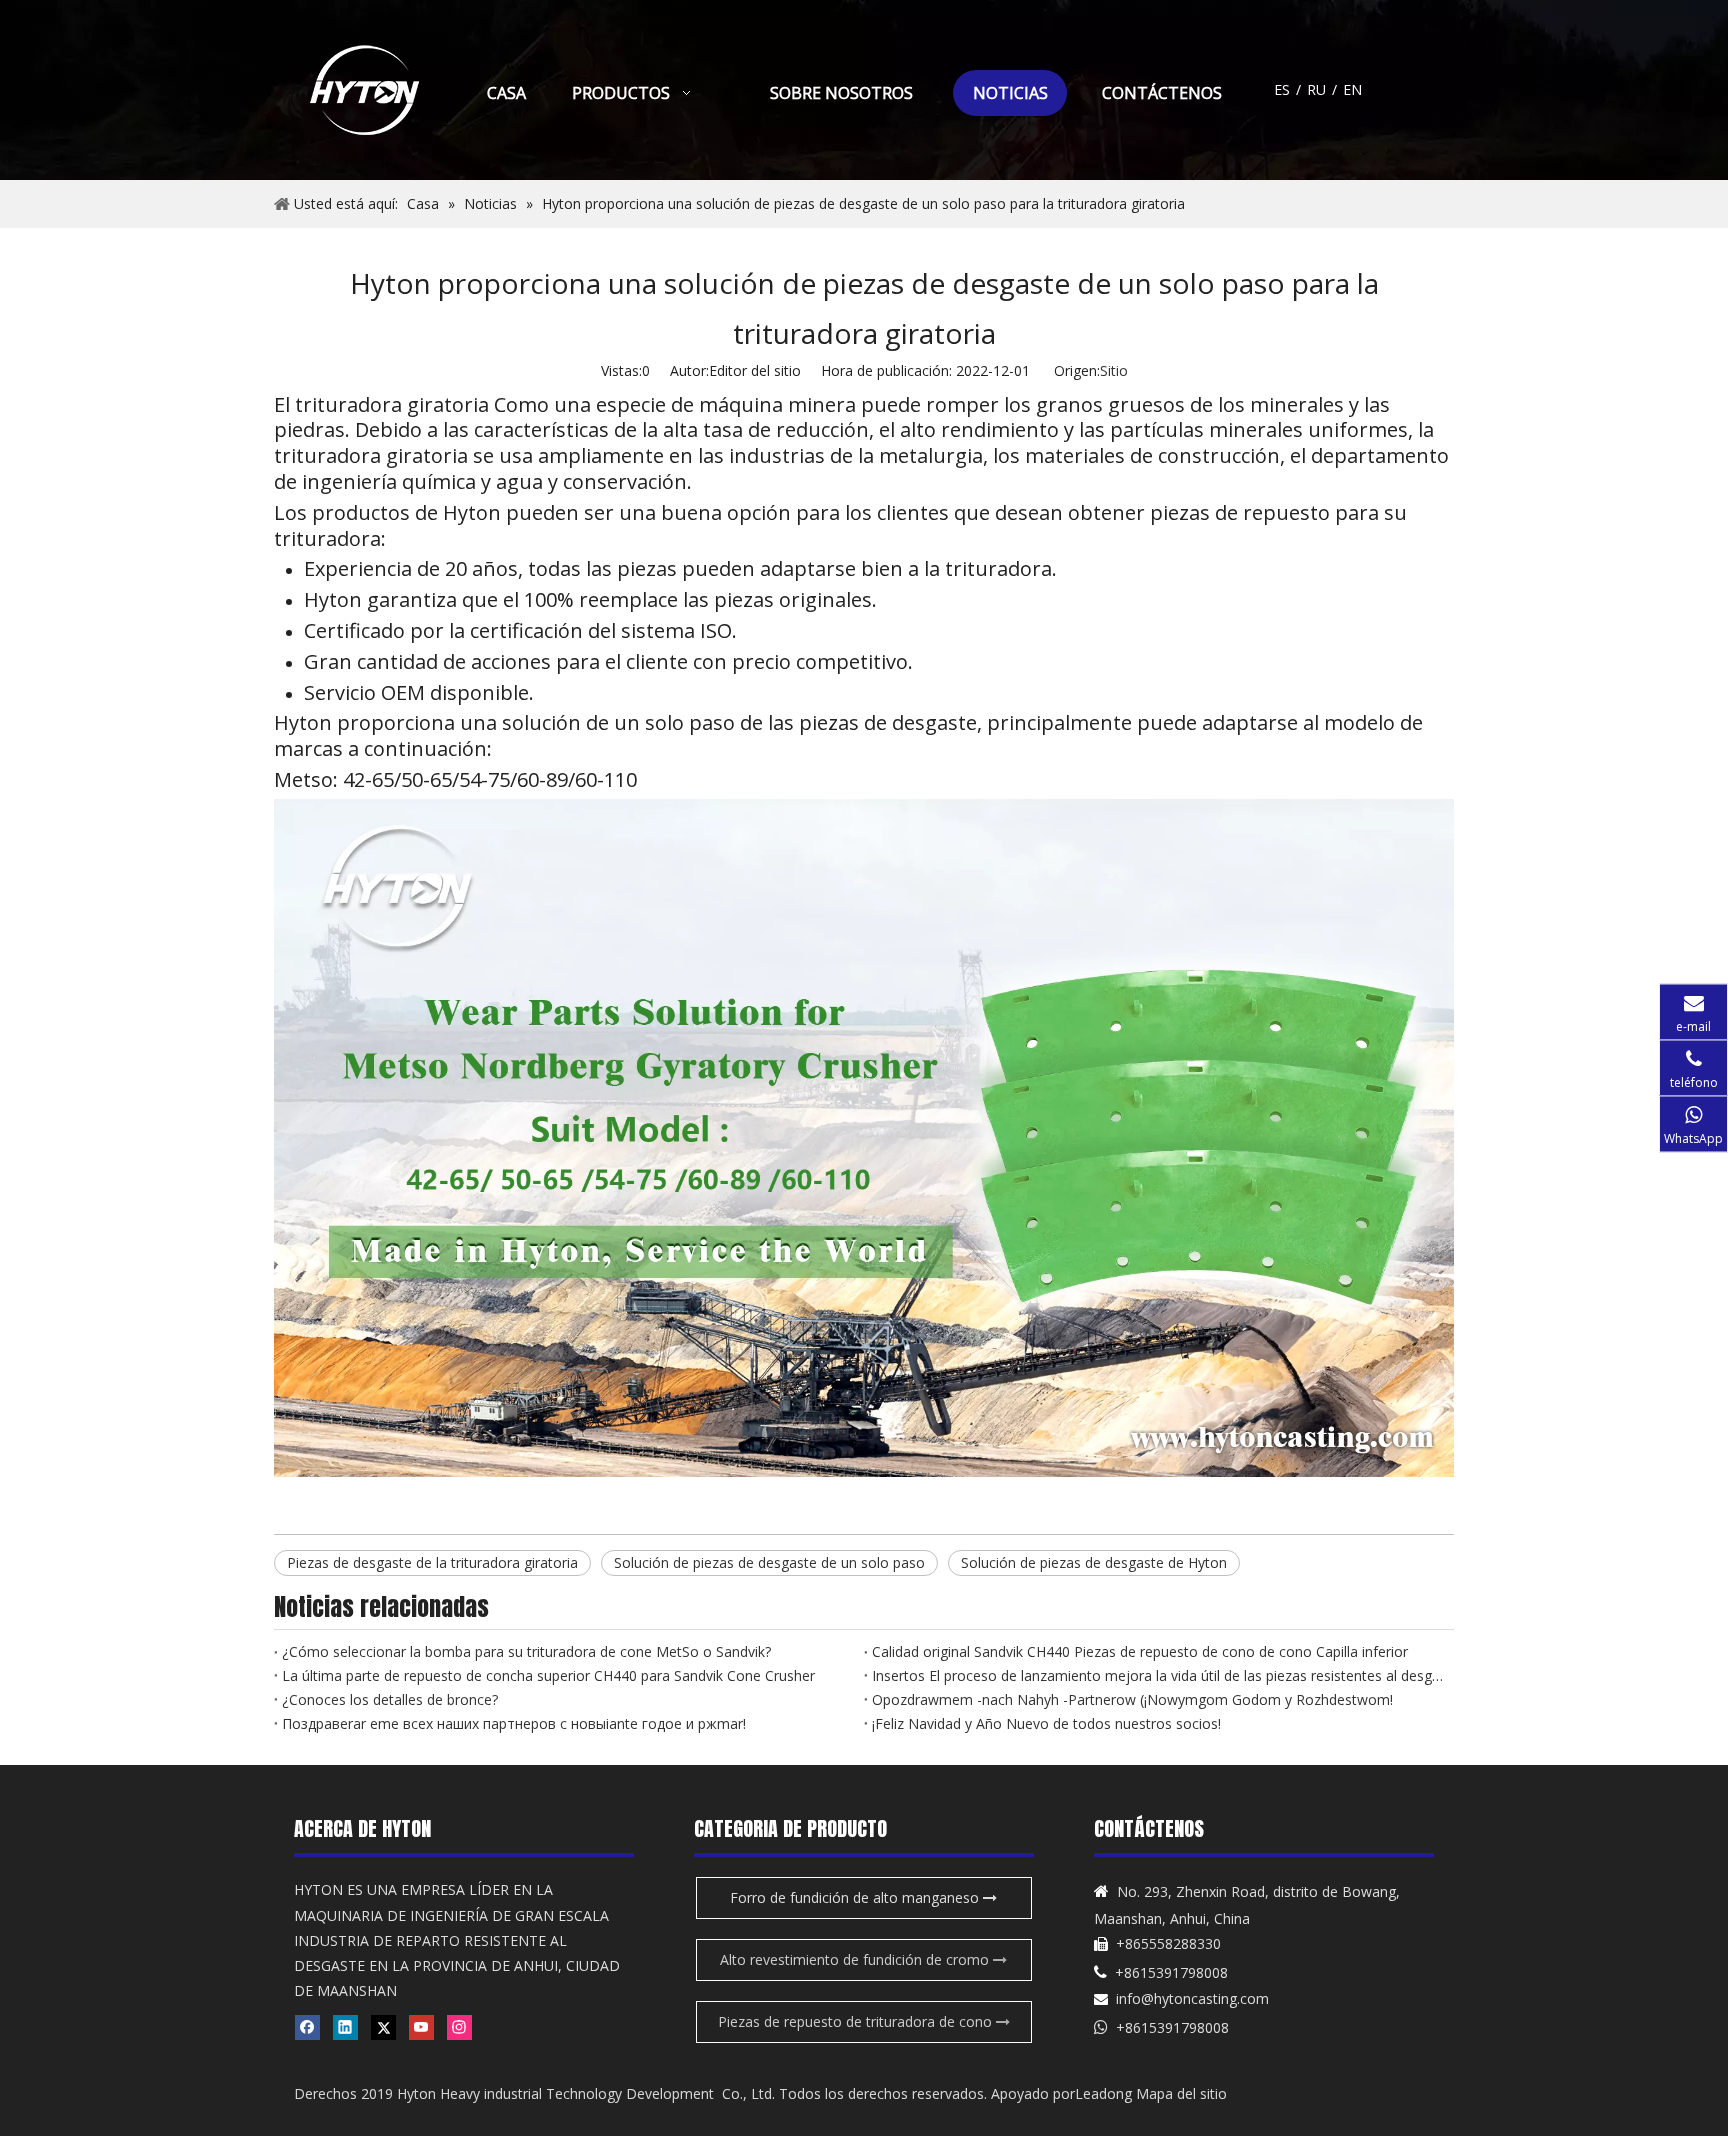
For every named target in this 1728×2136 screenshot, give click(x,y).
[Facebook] (307, 2027)
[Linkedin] (345, 2027)
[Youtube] (421, 2027)
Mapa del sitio (1181, 2093)
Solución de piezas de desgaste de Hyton (1094, 1562)
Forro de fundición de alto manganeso (856, 1897)
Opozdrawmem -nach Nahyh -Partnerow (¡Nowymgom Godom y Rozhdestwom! (1132, 1699)
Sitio (1114, 370)
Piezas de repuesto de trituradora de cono (857, 2021)
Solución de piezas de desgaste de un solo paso (769, 1562)
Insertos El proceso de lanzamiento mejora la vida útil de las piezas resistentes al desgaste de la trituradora (1159, 1675)
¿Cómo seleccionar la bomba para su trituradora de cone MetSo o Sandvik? (526, 1651)
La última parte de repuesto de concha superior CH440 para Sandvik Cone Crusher (548, 1675)
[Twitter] (383, 2027)
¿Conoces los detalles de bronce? (390, 1699)
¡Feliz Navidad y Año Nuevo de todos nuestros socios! (1046, 1723)
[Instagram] (459, 2027)
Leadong (1103, 2093)
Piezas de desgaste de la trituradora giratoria (432, 1562)
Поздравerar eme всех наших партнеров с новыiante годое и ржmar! (514, 1723)
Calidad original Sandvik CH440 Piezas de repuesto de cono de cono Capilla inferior (1140, 1651)
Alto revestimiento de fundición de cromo (856, 1959)
